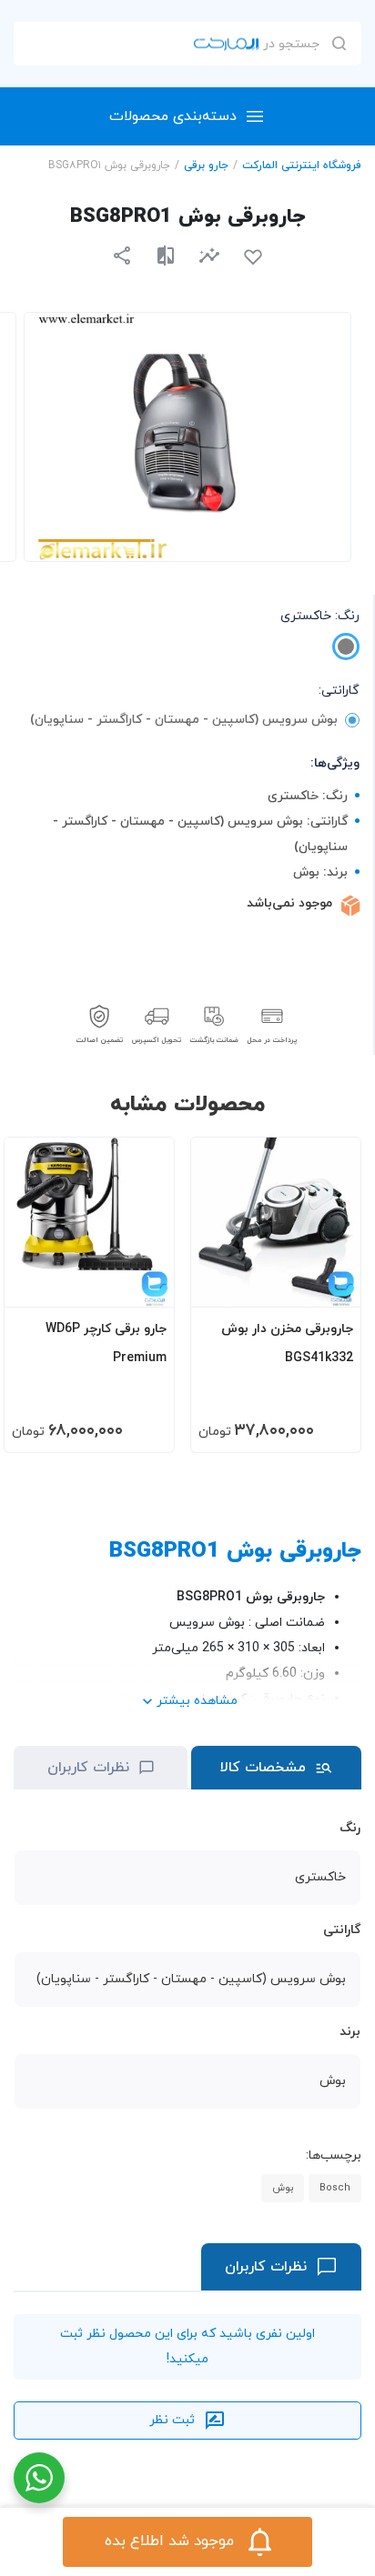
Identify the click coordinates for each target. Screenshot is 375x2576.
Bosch (335, 2188)
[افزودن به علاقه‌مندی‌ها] (253, 257)
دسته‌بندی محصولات (173, 116)
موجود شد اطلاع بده (169, 2541)
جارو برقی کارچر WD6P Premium (106, 1343)
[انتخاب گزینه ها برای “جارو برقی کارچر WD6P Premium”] (143, 1285)
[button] (209, 255)
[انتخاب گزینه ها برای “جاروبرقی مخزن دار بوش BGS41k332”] (329, 1285)
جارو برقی (206, 165)
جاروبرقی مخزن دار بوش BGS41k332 (287, 1343)
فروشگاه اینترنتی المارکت (302, 165)
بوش (283, 2188)
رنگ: (320, 616)
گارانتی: (339, 691)
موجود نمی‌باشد (289, 903)
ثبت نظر (172, 2420)
